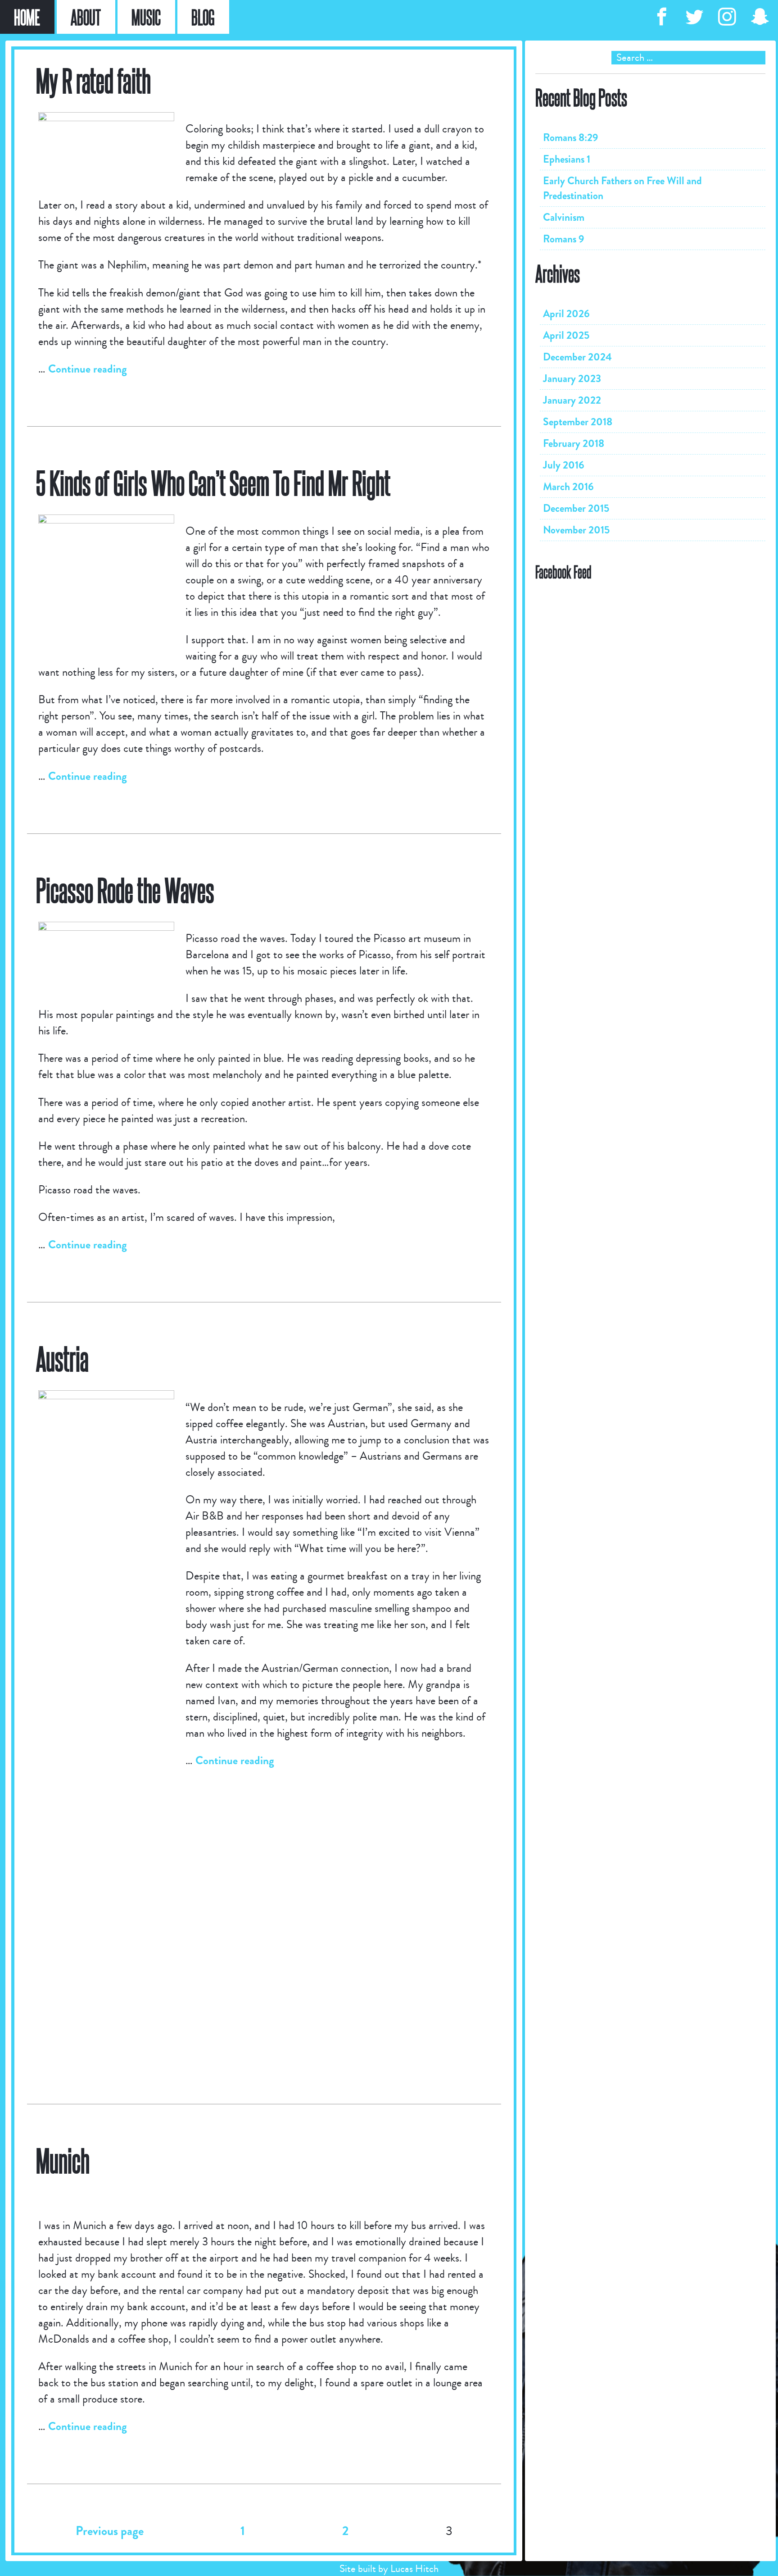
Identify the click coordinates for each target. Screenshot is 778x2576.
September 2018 (578, 422)
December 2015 (576, 508)
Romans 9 (564, 239)
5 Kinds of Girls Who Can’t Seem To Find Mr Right (213, 482)
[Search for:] (650, 58)
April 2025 (566, 335)
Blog (203, 17)
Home (27, 17)
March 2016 (568, 487)
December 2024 (577, 357)
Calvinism (564, 217)
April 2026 (566, 314)
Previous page (110, 2531)
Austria (62, 1358)
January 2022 (572, 400)
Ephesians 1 (567, 159)
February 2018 (574, 444)
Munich (63, 2160)
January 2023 (572, 379)
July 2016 (564, 465)
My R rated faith (93, 80)
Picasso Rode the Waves (125, 890)
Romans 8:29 (571, 138)
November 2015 (576, 530)
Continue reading (88, 369)
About (86, 17)
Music (146, 17)
